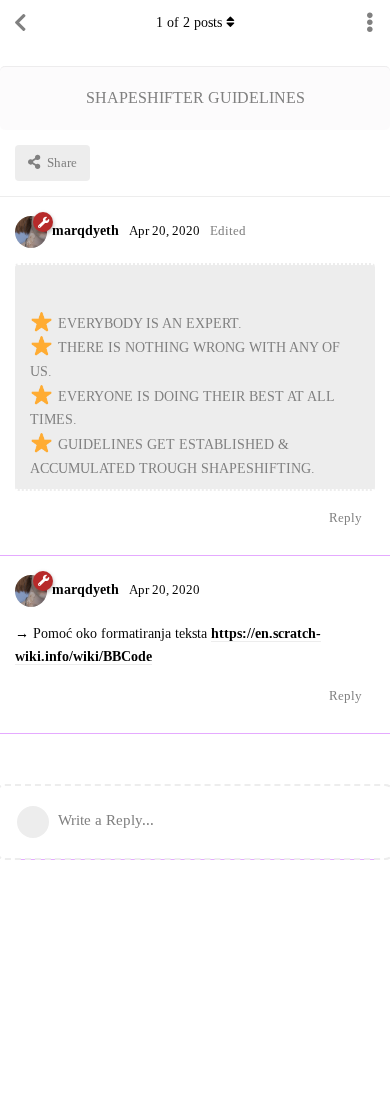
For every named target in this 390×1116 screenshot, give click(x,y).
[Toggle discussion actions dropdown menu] (370, 23)
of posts (189, 22)
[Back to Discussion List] (20, 23)
